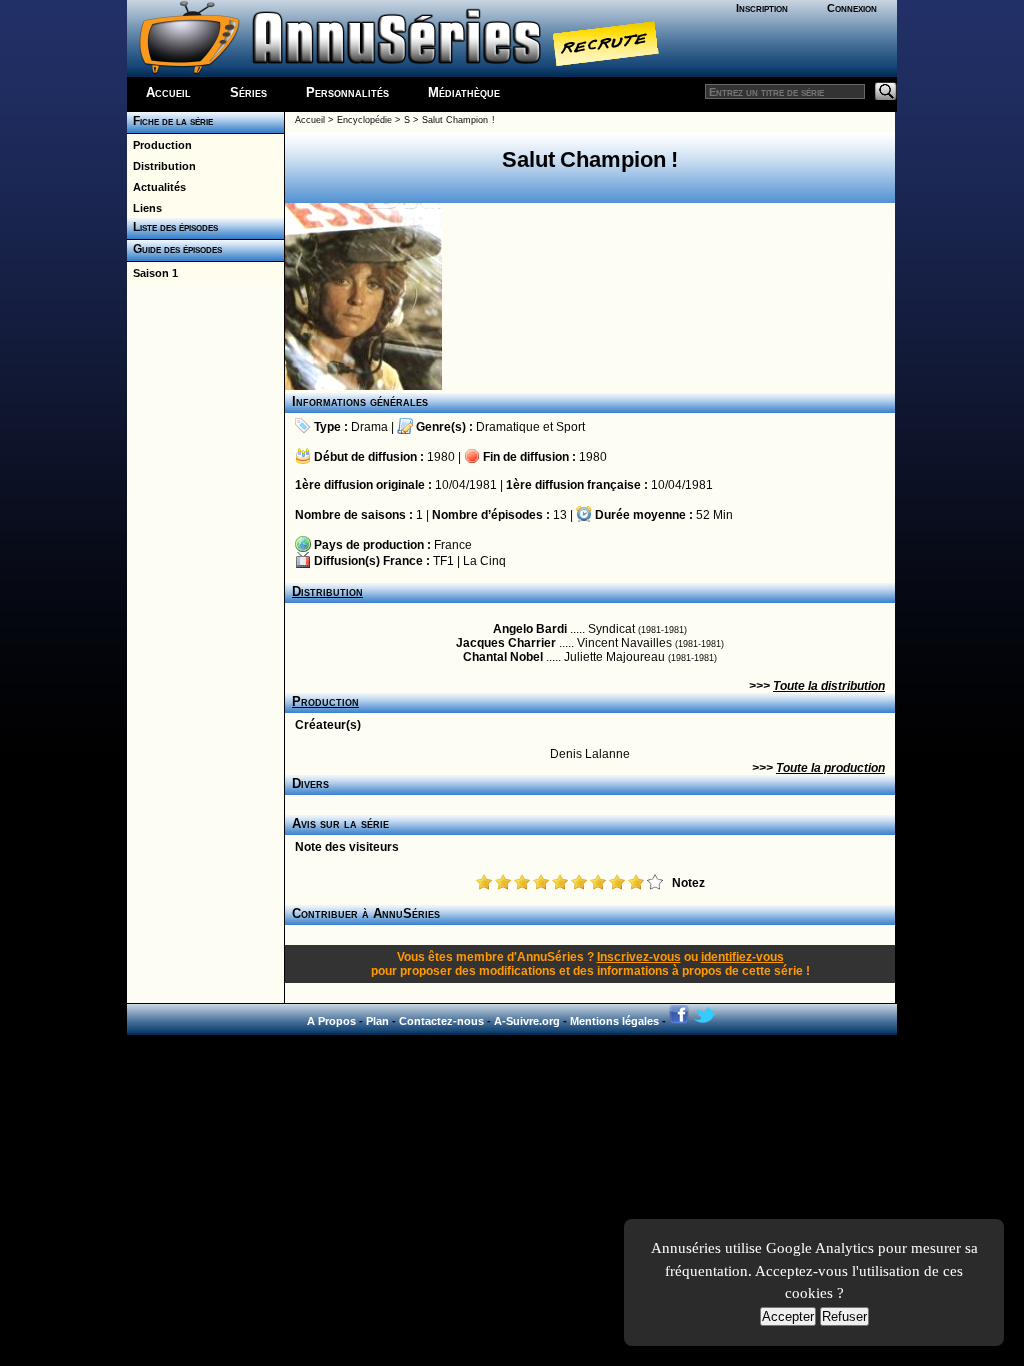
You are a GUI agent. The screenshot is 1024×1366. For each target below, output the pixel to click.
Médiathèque (464, 92)
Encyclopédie (364, 120)
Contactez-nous (441, 1021)
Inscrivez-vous (639, 957)
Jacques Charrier (506, 643)
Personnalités (347, 92)
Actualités (156, 187)
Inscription (762, 8)
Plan (377, 1021)
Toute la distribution (829, 686)
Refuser (844, 1316)
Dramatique (508, 427)
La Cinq (484, 561)
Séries (248, 92)
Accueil (168, 92)
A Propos (331, 1021)
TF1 (443, 561)
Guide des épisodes (174, 249)
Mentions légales (614, 1021)
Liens (144, 208)
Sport (570, 427)
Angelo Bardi (530, 629)
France (453, 545)
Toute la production (830, 768)
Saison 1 (152, 273)
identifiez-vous (742, 957)
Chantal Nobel (503, 657)
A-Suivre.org (527, 1021)
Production (159, 145)
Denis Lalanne (590, 754)
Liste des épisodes (172, 227)
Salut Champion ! (458, 120)
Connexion (852, 8)
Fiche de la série (170, 121)
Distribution (161, 166)
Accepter (788, 1316)
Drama (369, 427)
